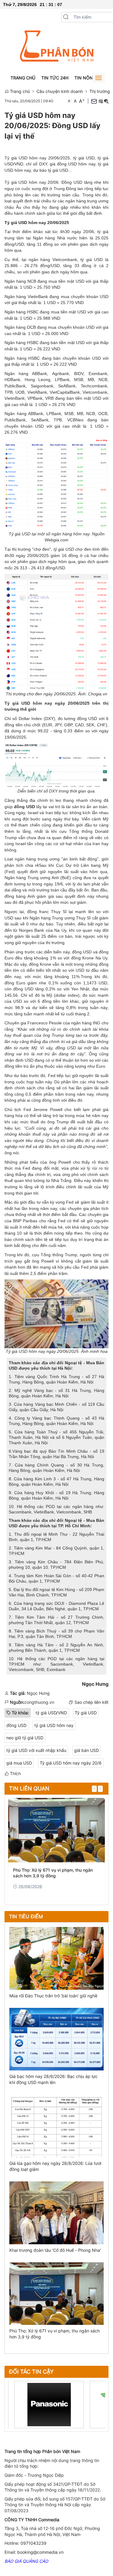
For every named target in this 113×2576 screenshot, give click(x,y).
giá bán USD (86, 1750)
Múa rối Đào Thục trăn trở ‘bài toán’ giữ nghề (53, 1996)
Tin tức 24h (55, 78)
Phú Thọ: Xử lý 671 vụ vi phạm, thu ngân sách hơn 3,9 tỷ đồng (53, 1873)
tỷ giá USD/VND (51, 1713)
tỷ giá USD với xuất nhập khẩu (36, 1750)
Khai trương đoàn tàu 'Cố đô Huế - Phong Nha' (55, 2250)
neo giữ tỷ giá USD (25, 1738)
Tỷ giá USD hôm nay (25, 223)
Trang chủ (23, 78)
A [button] (70, 101)
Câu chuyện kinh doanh (60, 91)
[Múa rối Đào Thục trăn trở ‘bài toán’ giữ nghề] (56, 1958)
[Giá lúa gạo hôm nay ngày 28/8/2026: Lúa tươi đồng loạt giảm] (56, 2126)
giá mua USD (19, 1763)
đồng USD (16, 1725)
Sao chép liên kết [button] (91, 1702)
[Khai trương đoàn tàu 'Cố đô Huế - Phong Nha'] (56, 2212)
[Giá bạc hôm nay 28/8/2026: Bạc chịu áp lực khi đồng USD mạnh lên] (56, 2039)
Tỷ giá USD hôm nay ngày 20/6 (71, 1763)
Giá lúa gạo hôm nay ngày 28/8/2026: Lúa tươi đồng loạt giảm (55, 2166)
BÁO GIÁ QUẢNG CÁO (26, 2561)
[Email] (94, 101)
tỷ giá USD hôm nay (54, 1725)
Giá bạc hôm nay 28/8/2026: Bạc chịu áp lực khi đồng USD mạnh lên (53, 2079)
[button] (66, 17)
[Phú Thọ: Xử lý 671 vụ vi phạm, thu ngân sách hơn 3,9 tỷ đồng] (56, 1830)
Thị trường (100, 91)
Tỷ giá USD (86, 1713)
